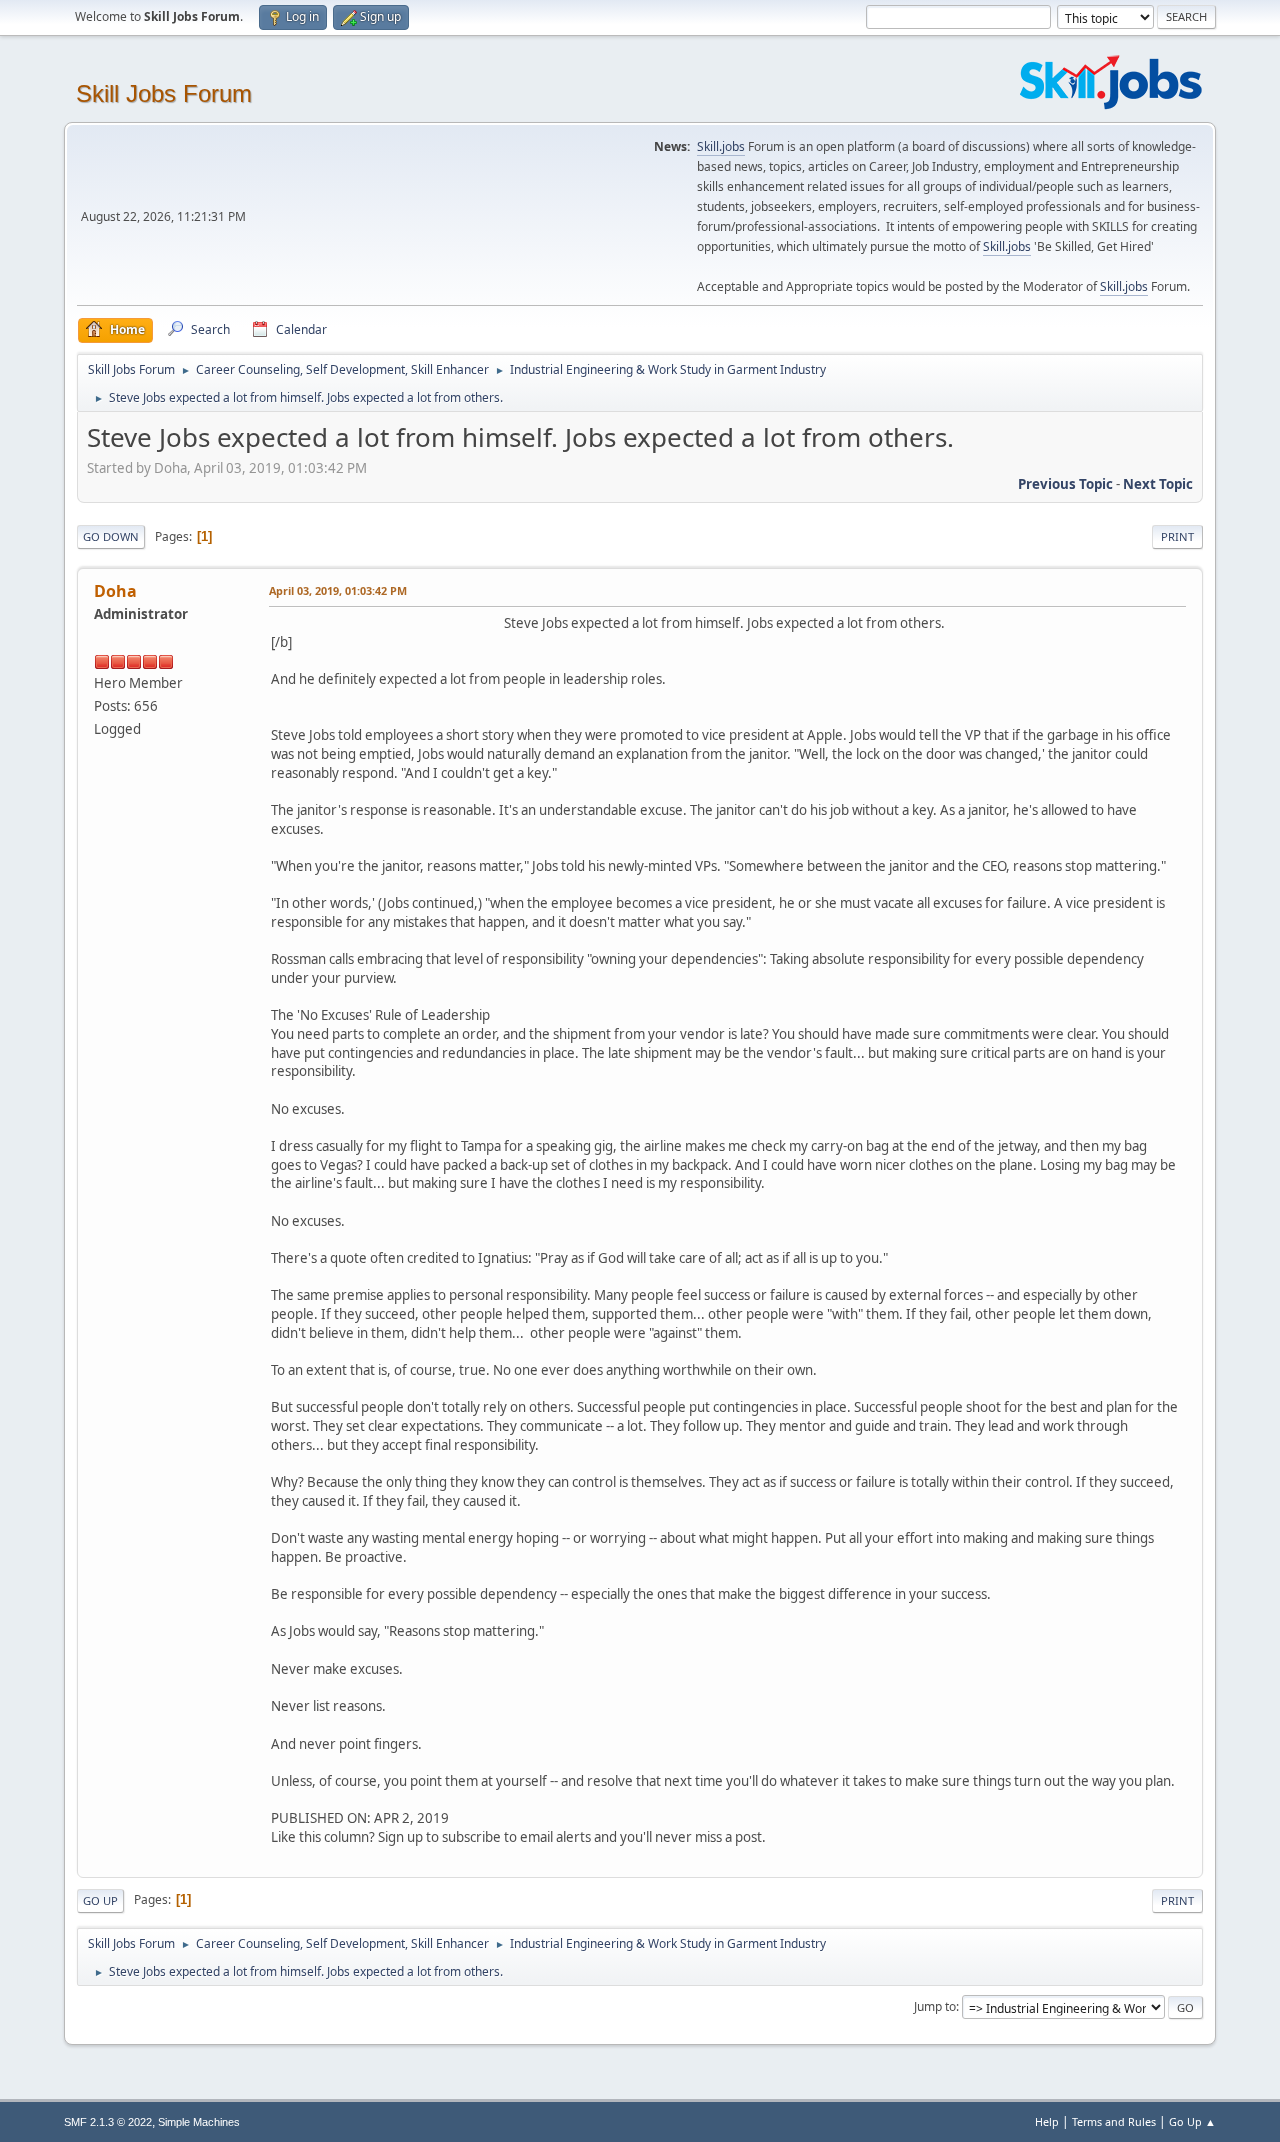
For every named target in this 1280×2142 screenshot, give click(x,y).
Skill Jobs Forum (164, 93)
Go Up (100, 1900)
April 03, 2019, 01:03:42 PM (338, 590)
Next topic (1158, 484)
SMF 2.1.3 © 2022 (108, 2122)
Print (1177, 536)
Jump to (935, 2006)
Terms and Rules (1114, 2121)
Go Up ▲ (1192, 2121)
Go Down (111, 536)
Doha (115, 591)
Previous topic (1065, 484)
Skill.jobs (721, 146)
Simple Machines (199, 2122)
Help (1047, 2121)
